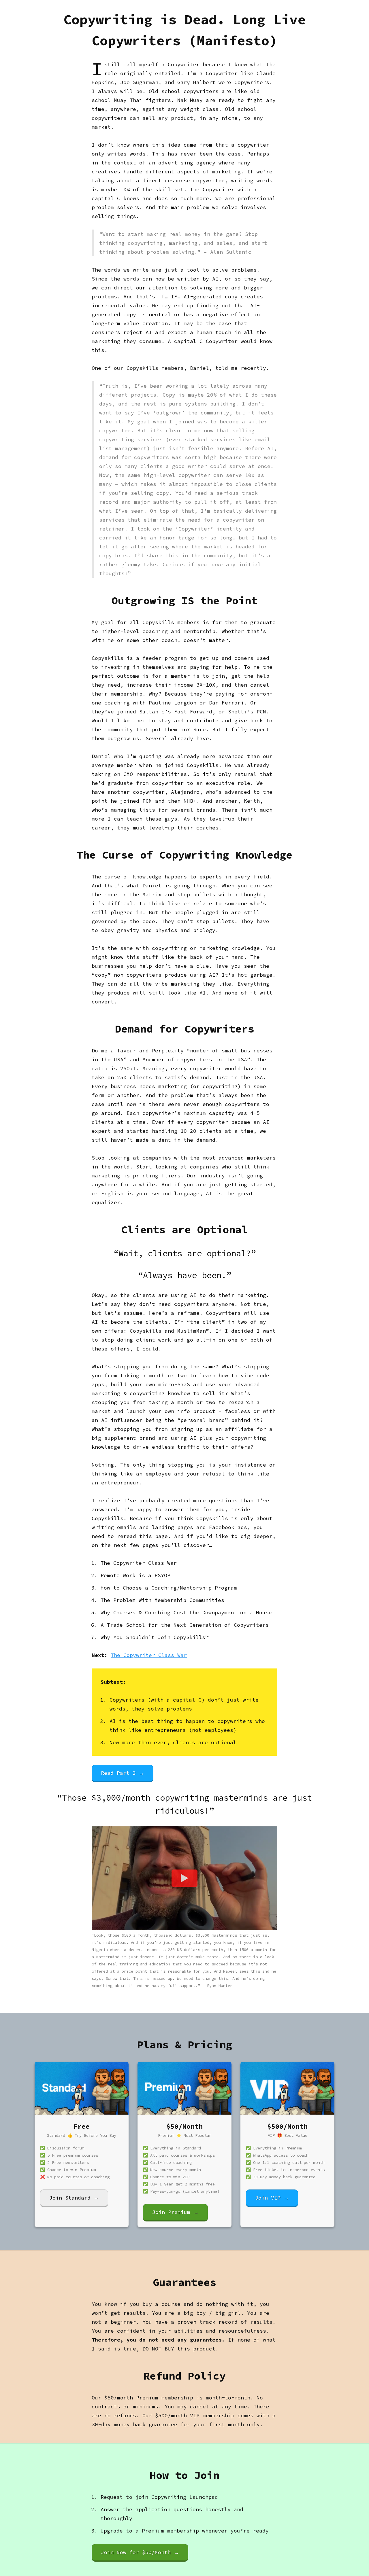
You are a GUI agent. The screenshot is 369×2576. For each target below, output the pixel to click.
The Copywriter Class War (149, 1655)
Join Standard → (74, 2198)
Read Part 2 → (123, 1773)
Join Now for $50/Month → (140, 2552)
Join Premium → (175, 2212)
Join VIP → (272, 2198)
